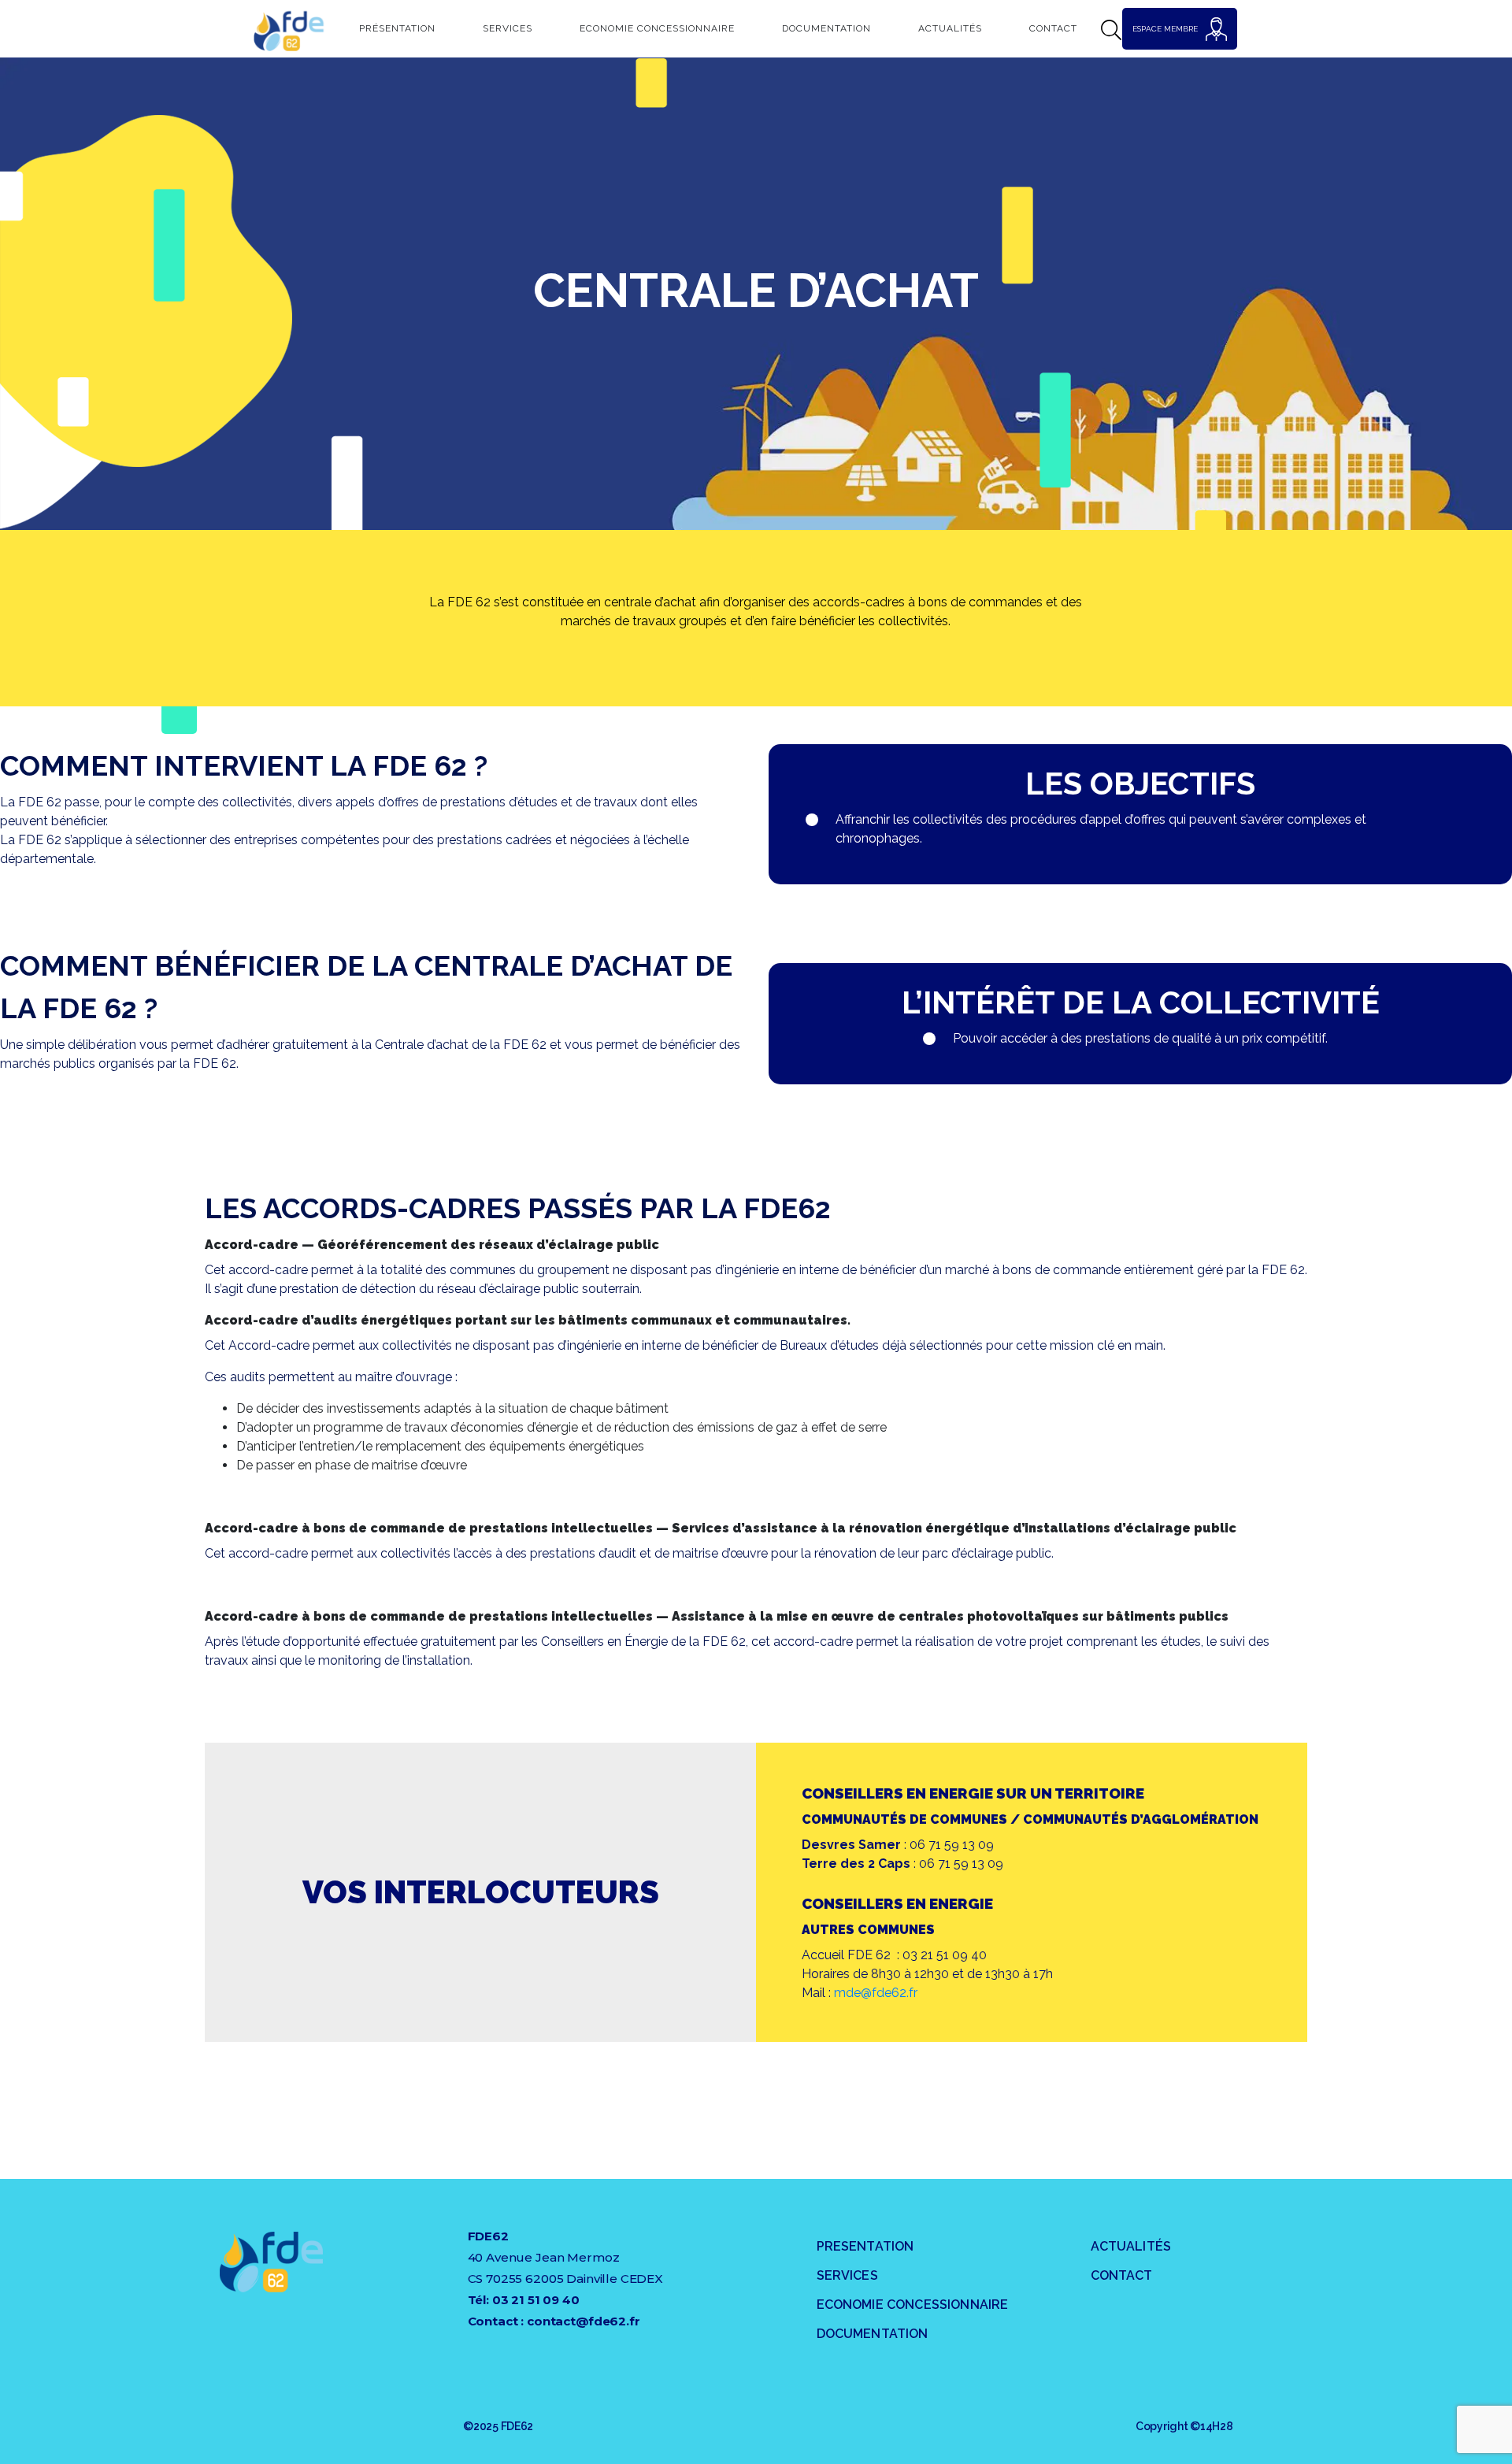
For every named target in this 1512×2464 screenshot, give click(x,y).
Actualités (950, 28)
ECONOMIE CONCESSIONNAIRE (913, 2305)
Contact (1053, 28)
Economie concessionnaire (657, 28)
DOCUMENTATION (873, 2334)
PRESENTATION (865, 2246)
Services (508, 28)
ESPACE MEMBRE (1165, 29)
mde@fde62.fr (876, 1993)
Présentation (397, 28)
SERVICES (847, 2275)
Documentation (826, 28)
